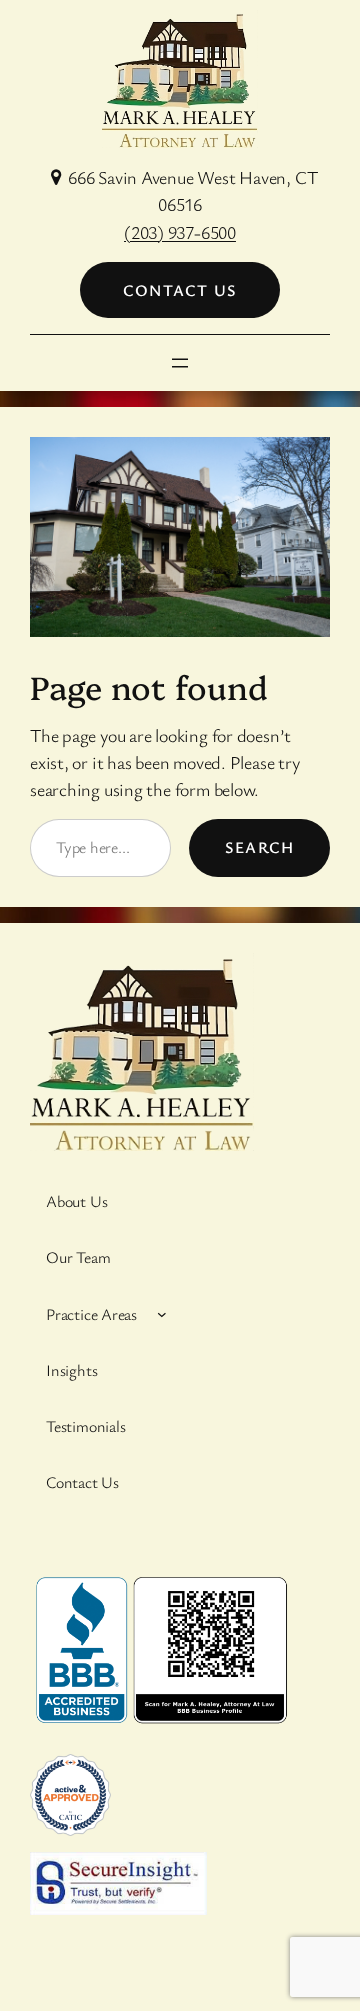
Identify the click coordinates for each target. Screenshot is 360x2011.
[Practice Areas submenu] (162, 1314)
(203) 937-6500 (180, 232)
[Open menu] (180, 363)
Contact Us (179, 290)
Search (259, 847)
